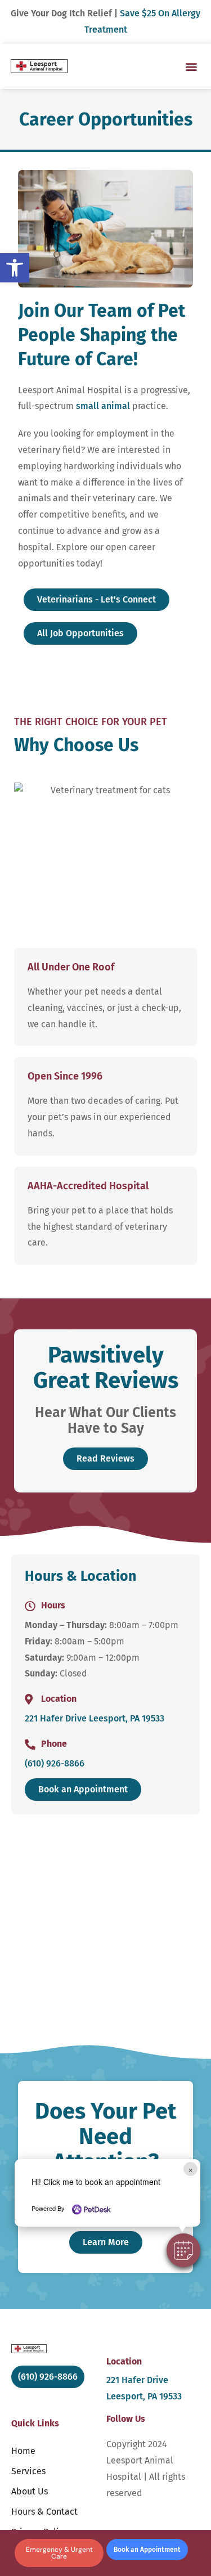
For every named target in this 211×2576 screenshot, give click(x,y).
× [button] (190, 2169)
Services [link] (28, 2471)
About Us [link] (30, 2491)
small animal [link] (103, 406)
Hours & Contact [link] (44, 2512)
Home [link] (23, 2451)
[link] (15, 268)
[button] (183, 2250)
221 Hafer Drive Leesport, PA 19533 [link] (95, 1718)
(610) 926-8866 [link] (55, 1763)
